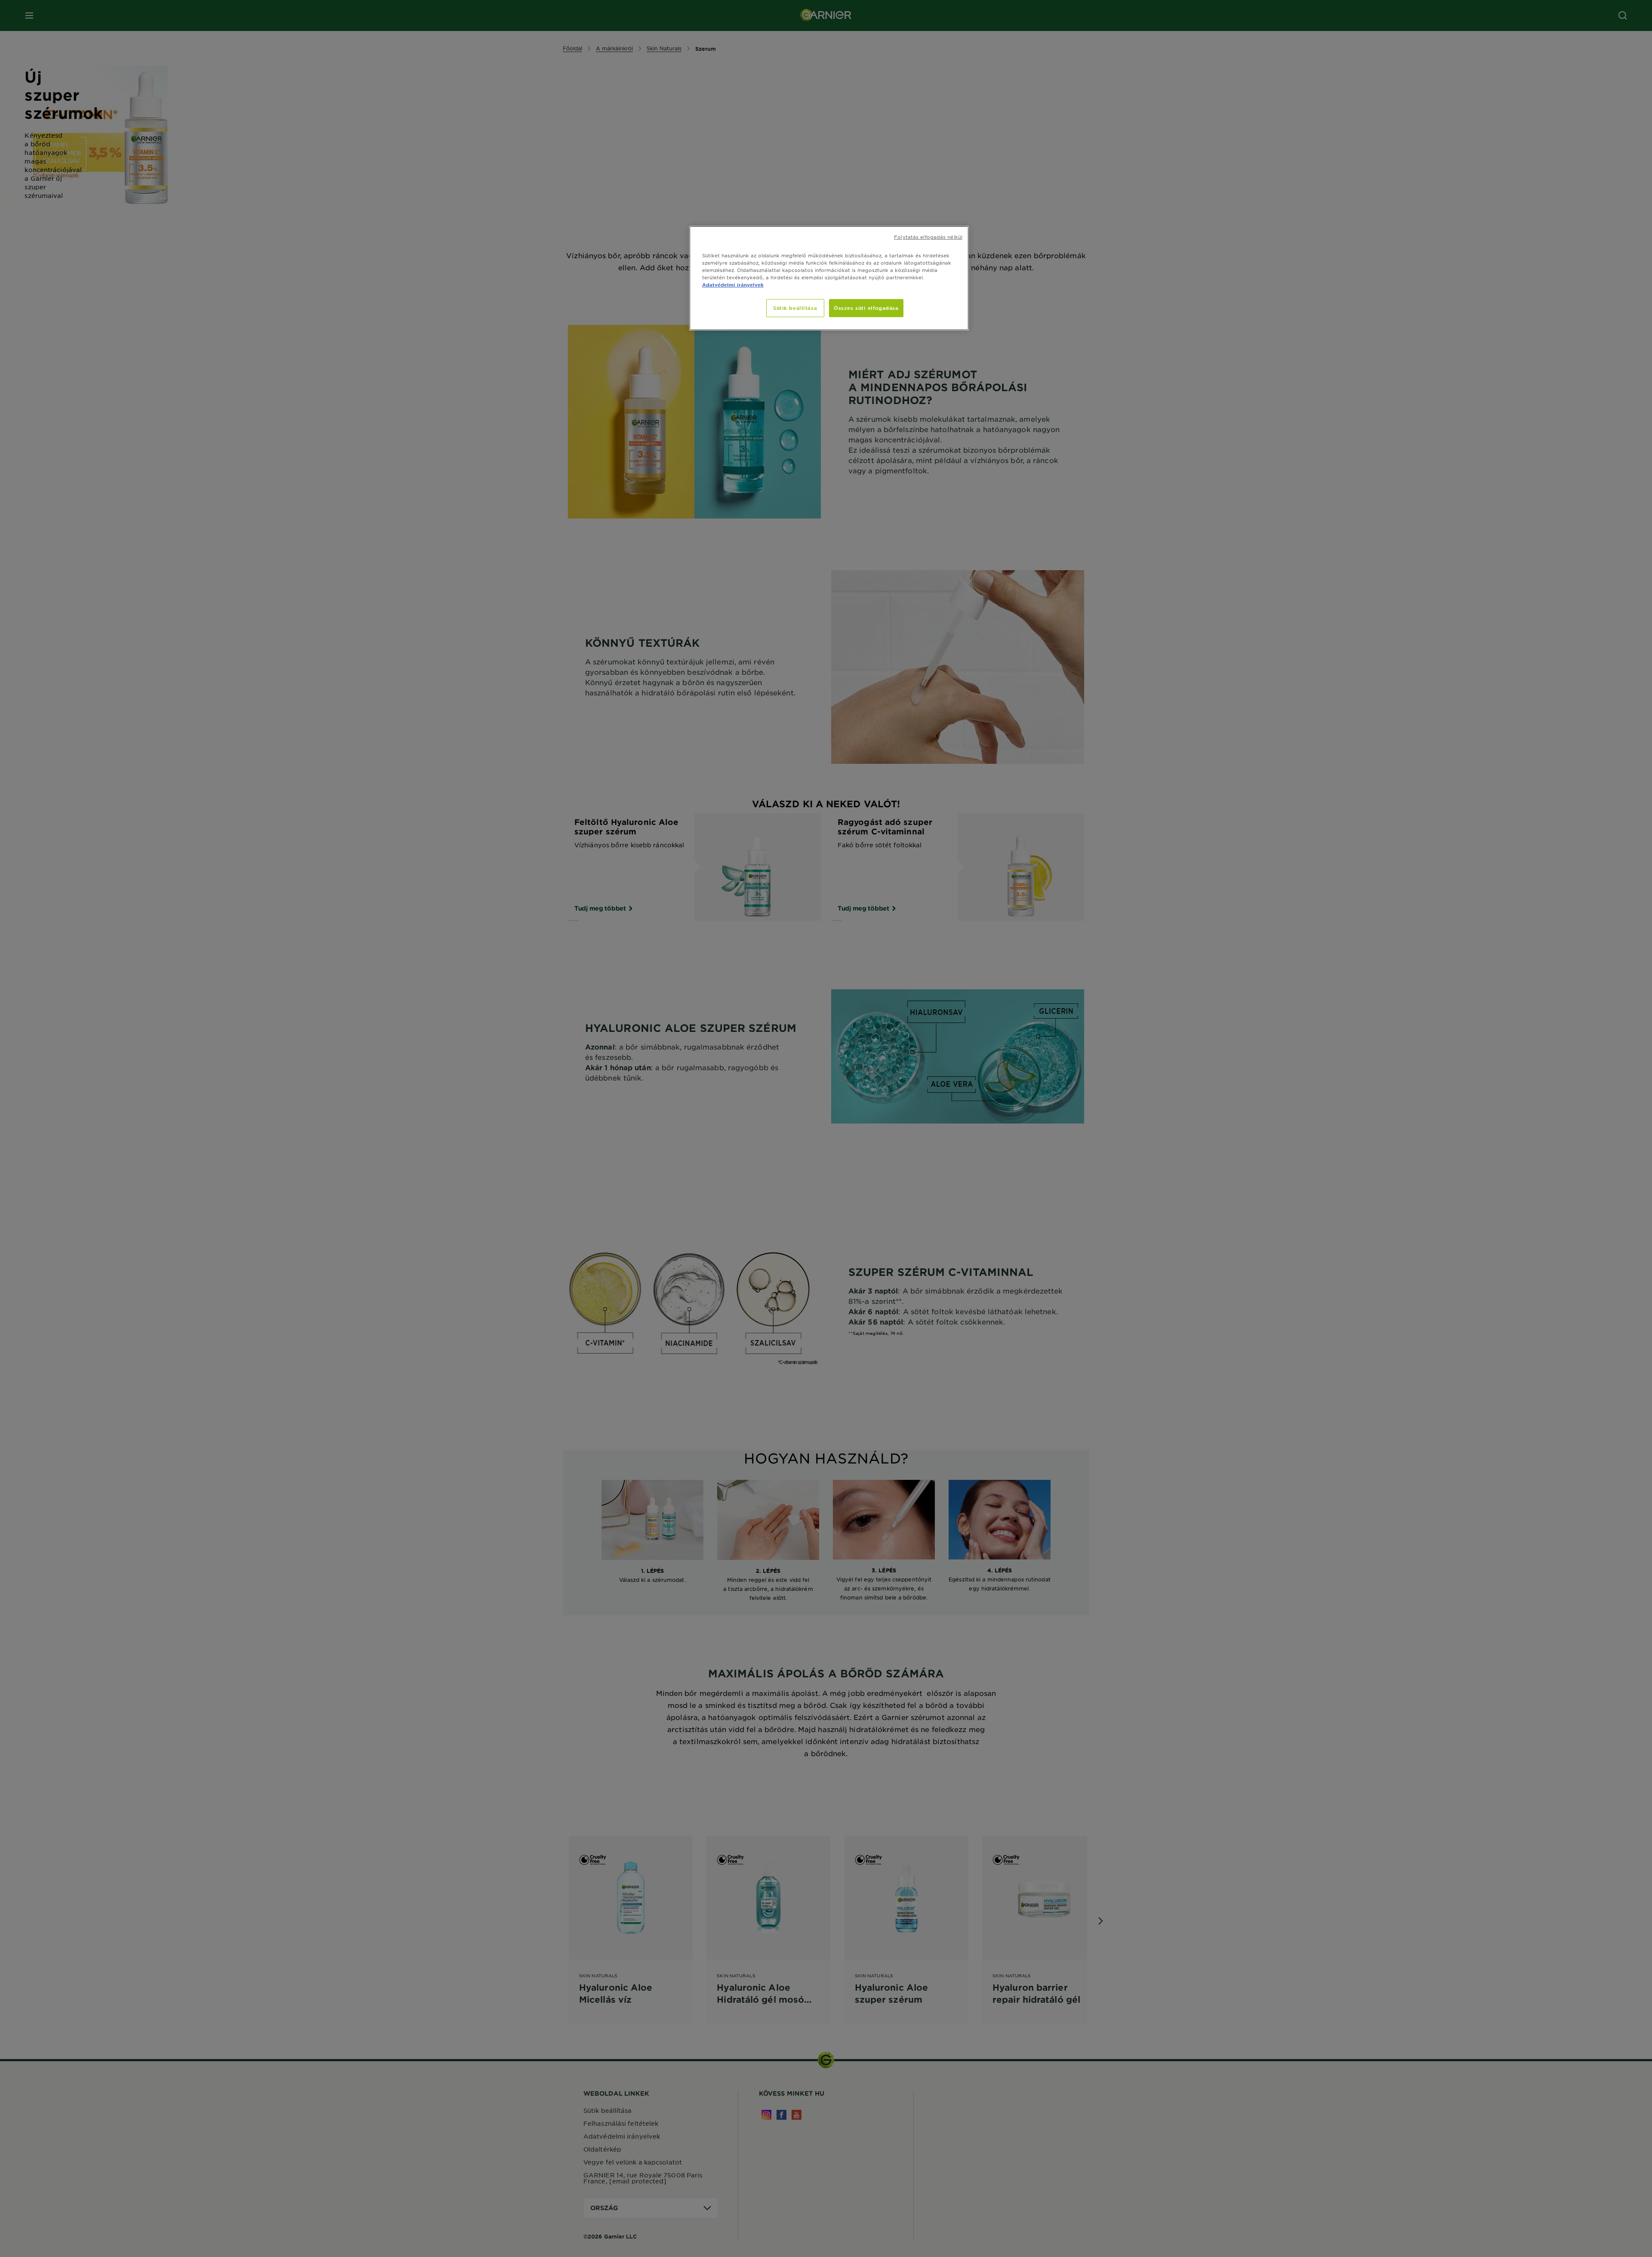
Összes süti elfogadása (866, 308)
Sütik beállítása (795, 308)
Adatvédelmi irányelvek (733, 284)
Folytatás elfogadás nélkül (928, 237)
